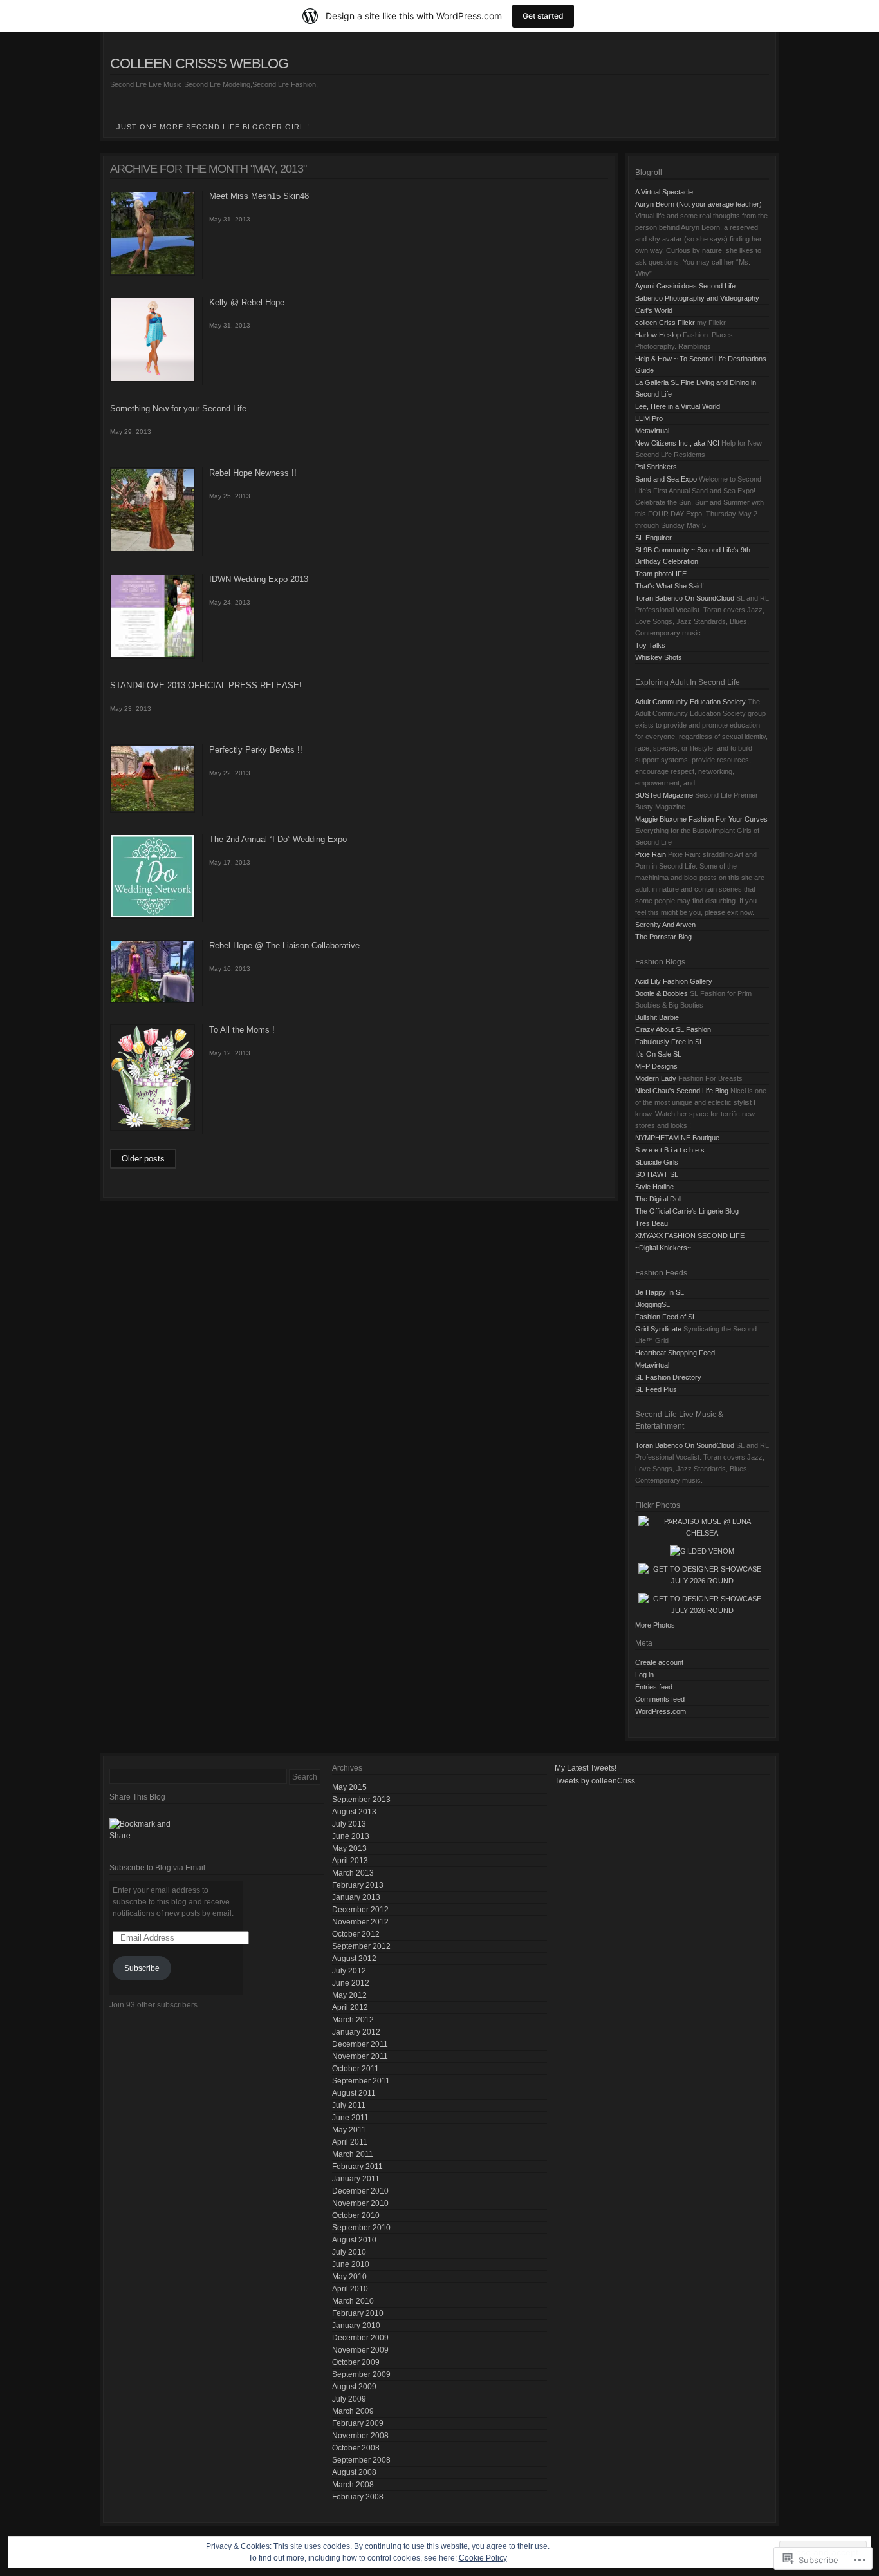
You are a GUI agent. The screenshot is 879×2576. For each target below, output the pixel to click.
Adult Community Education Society (690, 702)
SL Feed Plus (656, 1389)
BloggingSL (652, 1304)
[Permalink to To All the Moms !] (153, 1128)
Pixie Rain (651, 854)
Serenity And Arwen (665, 925)
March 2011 (353, 2154)
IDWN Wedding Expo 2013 (259, 579)
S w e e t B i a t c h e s (670, 1150)
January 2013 (356, 1897)
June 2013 (351, 1836)
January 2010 (356, 2326)
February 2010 (358, 2313)
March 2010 (353, 2301)
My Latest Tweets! (586, 1768)
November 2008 (360, 2436)
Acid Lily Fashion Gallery (674, 981)
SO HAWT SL (657, 1174)
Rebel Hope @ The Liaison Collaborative (284, 945)
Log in (644, 1675)
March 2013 (353, 1873)
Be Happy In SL (660, 1292)
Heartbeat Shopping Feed (675, 1353)
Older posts (143, 1159)
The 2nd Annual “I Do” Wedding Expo (278, 839)
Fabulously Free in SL (669, 1042)
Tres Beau (652, 1223)
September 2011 (361, 2081)
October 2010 (356, 2215)
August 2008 (354, 2472)
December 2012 (360, 1910)
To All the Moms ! (242, 1030)
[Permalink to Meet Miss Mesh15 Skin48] (153, 273)
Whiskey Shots (659, 657)
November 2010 (360, 2203)
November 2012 (360, 1922)
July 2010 (349, 2252)
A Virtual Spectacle (664, 192)
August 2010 (354, 2240)
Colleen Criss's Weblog (199, 63)
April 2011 (350, 2142)
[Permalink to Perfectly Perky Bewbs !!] (153, 810)
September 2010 (361, 2228)
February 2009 (358, 2423)
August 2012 (354, 1959)
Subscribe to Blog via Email (157, 1868)
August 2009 (354, 2387)
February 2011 (357, 2167)
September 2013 (361, 1800)
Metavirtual (652, 431)
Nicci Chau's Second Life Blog (682, 1091)
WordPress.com (661, 1711)
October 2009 (356, 2362)
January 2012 (356, 2032)
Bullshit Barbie (657, 1017)
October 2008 (356, 2448)
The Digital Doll (658, 1199)
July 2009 (349, 2399)
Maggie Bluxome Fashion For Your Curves (701, 819)
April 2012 (350, 2007)
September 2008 (361, 2460)
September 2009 (361, 2374)
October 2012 (356, 1934)
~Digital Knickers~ (663, 1248)
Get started (543, 16)
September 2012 (361, 1946)
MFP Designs (656, 1066)
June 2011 (350, 2118)
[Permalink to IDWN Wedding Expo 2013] (153, 656)
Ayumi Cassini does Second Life (685, 286)
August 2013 (354, 1812)
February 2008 (358, 2497)
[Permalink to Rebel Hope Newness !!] (153, 550)
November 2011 (360, 2056)
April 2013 (350, 1861)
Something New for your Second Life (178, 409)
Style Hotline (654, 1187)
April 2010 (350, 2289)
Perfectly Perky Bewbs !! (256, 750)
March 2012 (353, 2020)
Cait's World (654, 310)
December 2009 (360, 2338)
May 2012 (349, 1995)
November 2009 (360, 2350)
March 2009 (353, 2411)
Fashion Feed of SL (666, 1317)
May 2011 (349, 2130)
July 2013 (349, 1824)
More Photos (655, 1625)
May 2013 (349, 1848)
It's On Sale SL (658, 1054)
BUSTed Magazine (664, 795)
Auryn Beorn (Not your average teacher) (699, 204)
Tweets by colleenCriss (595, 1781)
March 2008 (353, 2485)
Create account (659, 1662)
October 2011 (356, 2069)
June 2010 (351, 2264)
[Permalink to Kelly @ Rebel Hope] (153, 379)
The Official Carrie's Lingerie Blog (687, 1211)
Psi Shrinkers (656, 467)
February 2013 (358, 1885)
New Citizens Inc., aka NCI (677, 443)
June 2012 (351, 1983)
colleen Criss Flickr (665, 323)
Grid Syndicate (658, 1329)
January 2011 (356, 2179)
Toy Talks (650, 645)
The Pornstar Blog (663, 937)
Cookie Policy (483, 2558)
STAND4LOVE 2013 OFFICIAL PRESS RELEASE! (206, 685)
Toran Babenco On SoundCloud (685, 598)
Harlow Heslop (658, 335)
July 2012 (349, 1971)
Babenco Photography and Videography (697, 298)
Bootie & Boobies (662, 993)
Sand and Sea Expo (666, 479)
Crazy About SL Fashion (673, 1029)
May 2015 (349, 1787)
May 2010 (349, 2277)
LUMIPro (649, 418)
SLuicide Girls (657, 1162)
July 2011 (349, 2105)
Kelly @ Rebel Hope (247, 302)
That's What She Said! (670, 586)
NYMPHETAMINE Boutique (677, 1138)
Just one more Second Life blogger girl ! (213, 127)
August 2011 (354, 2093)
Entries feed (654, 1687)
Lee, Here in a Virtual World (678, 406)
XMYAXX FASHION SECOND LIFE (690, 1236)
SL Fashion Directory (668, 1377)
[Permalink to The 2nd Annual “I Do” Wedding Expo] (153, 916)
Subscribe (142, 1968)
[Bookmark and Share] (217, 1830)
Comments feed (660, 1699)
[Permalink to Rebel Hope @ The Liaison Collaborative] (153, 1001)
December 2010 (360, 2191)
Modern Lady (656, 1078)
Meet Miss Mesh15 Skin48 (259, 196)
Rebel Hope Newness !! (253, 473)
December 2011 (360, 2044)
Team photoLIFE (661, 574)
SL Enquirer (653, 538)
